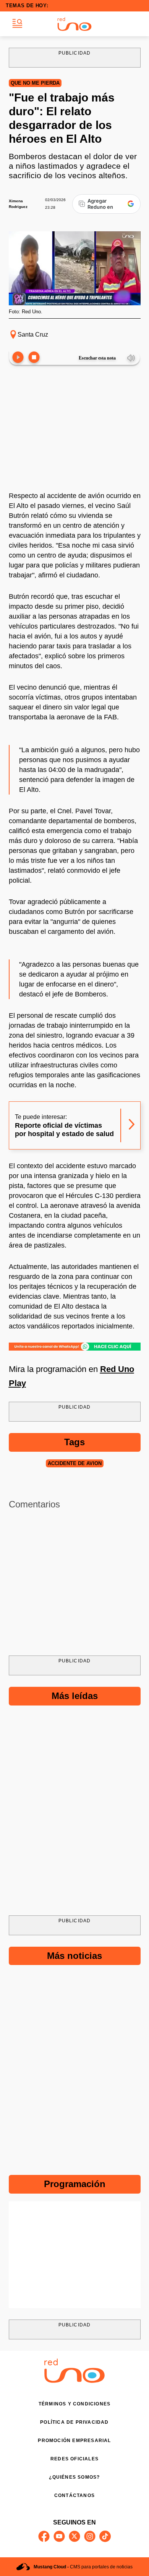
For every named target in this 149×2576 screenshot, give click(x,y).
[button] (17, 24)
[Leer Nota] (18, 358)
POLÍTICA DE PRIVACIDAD (74, 2422)
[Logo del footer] (74, 2381)
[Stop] (34, 358)
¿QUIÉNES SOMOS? (74, 2477)
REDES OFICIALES (74, 2459)
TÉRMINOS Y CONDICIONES (74, 2404)
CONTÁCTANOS (74, 2495)
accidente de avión (75, 1463)
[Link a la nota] (132, 1126)
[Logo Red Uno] (74, 24)
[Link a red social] (44, 2536)
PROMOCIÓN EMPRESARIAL (74, 2441)
